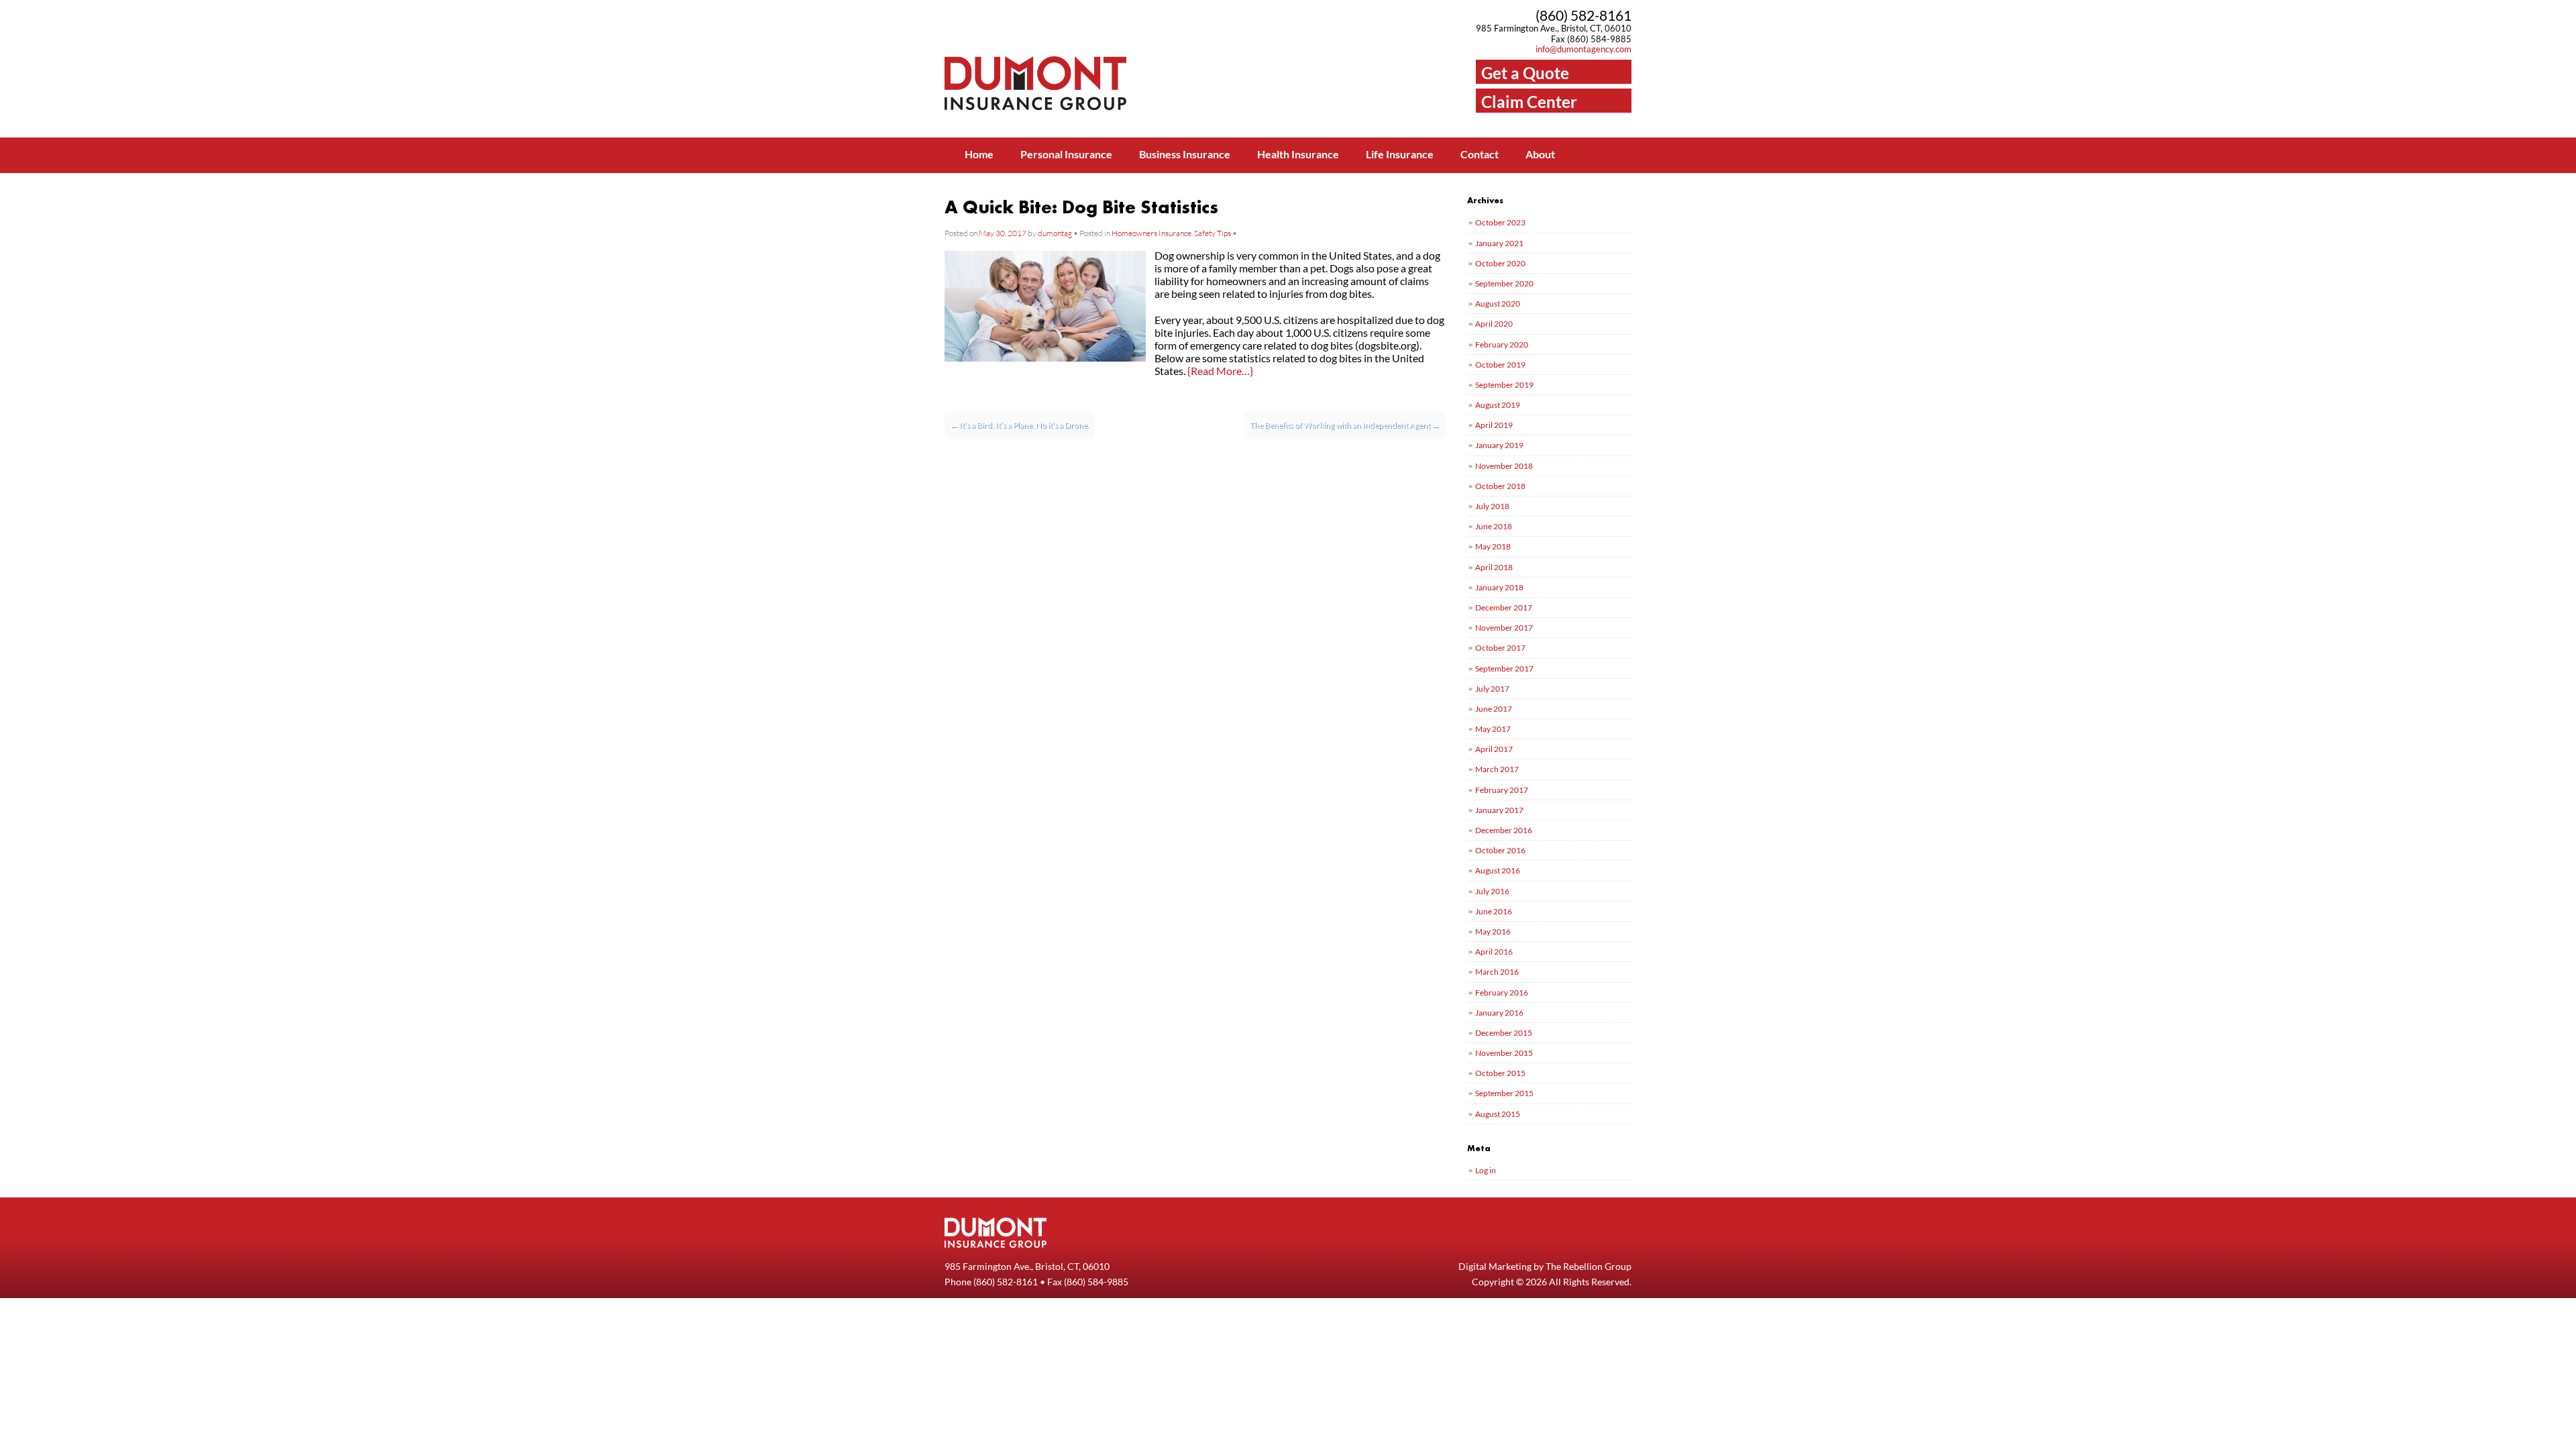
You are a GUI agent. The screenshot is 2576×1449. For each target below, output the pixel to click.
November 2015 (1504, 1053)
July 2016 (1492, 891)
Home (979, 154)
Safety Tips (1213, 233)
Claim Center (1529, 102)
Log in (1486, 1170)
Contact (1480, 154)
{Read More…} (1220, 371)
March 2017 (1497, 769)
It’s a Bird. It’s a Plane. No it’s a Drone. (1020, 425)
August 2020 (1498, 304)
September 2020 (1504, 283)
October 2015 (1500, 1073)
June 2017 (1494, 709)
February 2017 (1502, 790)
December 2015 (1504, 1033)
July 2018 (1492, 506)
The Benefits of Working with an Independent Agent (1345, 425)
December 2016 (1504, 830)
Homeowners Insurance (1151, 233)
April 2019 (1494, 425)
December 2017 (1504, 607)
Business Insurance (1185, 154)
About (1540, 154)
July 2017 (1492, 689)
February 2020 (1502, 344)
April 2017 (1494, 749)
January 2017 (1499, 810)
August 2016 (1498, 870)
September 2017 (1504, 668)
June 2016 (1494, 911)
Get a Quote (1525, 73)
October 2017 (1500, 648)
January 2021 (1499, 243)
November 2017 (1504, 628)
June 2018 (1494, 526)
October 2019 (1500, 365)
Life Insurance (1400, 154)
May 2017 (1493, 729)
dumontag (1055, 233)
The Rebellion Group (1589, 1266)
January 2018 (1499, 587)
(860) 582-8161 (1584, 15)
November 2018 (1504, 466)
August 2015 (1498, 1114)
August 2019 (1498, 405)
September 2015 (1504, 1093)
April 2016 (1494, 952)
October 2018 (1500, 486)
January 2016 (1499, 1013)
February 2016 (1502, 992)
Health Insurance (1298, 154)
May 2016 (1493, 931)
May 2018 (1493, 546)
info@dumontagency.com (1584, 49)
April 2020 (1494, 324)
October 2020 (1500, 263)
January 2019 (1499, 445)
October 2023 (1500, 222)
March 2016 (1497, 972)
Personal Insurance (1066, 154)
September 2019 (1504, 385)
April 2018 (1494, 567)
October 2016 (1500, 850)
